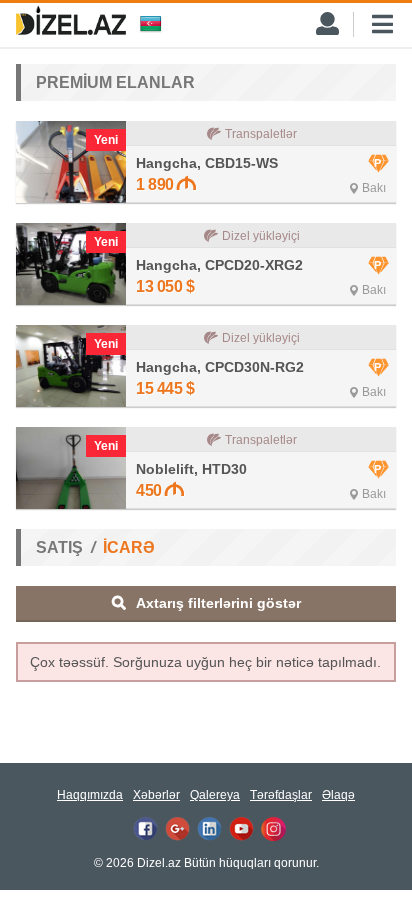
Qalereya (215, 795)
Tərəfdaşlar (281, 795)
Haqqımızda (90, 795)
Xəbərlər (156, 795)
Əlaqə (338, 795)
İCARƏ (129, 547)
